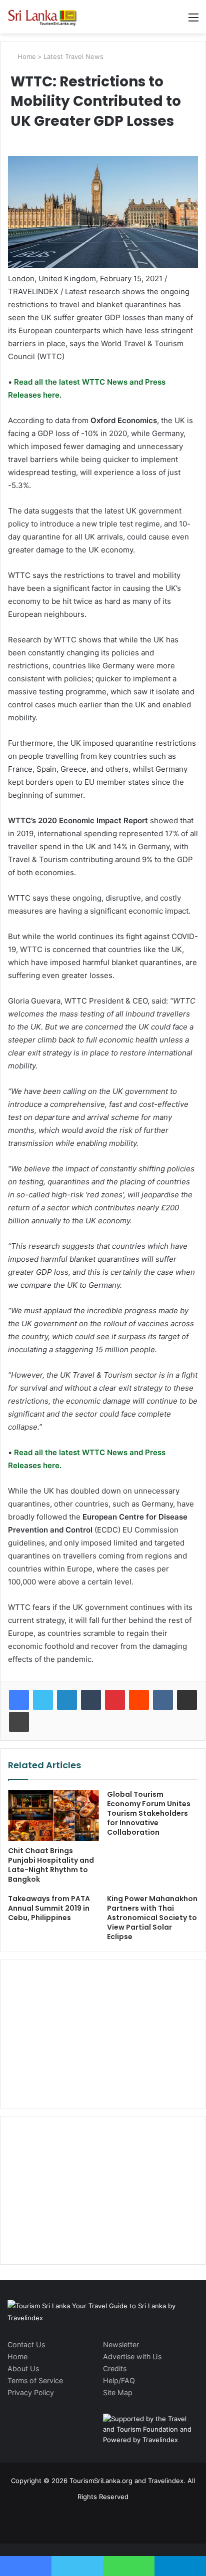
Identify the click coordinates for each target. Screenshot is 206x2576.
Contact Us (26, 2344)
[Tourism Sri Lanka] (47, 17)
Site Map (118, 2392)
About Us (23, 2368)
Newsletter (121, 2344)
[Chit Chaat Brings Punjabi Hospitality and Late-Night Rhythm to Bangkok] (53, 1815)
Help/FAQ (119, 2380)
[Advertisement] (103, 2033)
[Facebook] (19, 1700)
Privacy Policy (31, 2392)
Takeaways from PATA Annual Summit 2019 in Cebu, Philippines (49, 1908)
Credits (115, 2368)
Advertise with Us (132, 2356)
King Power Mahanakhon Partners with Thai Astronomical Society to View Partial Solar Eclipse (152, 1918)
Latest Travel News (73, 56)
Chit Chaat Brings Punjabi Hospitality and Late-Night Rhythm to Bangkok (51, 1865)
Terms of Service (35, 2380)
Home (26, 56)
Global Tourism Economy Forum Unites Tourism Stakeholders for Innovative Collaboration (149, 1813)
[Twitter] (43, 1700)
